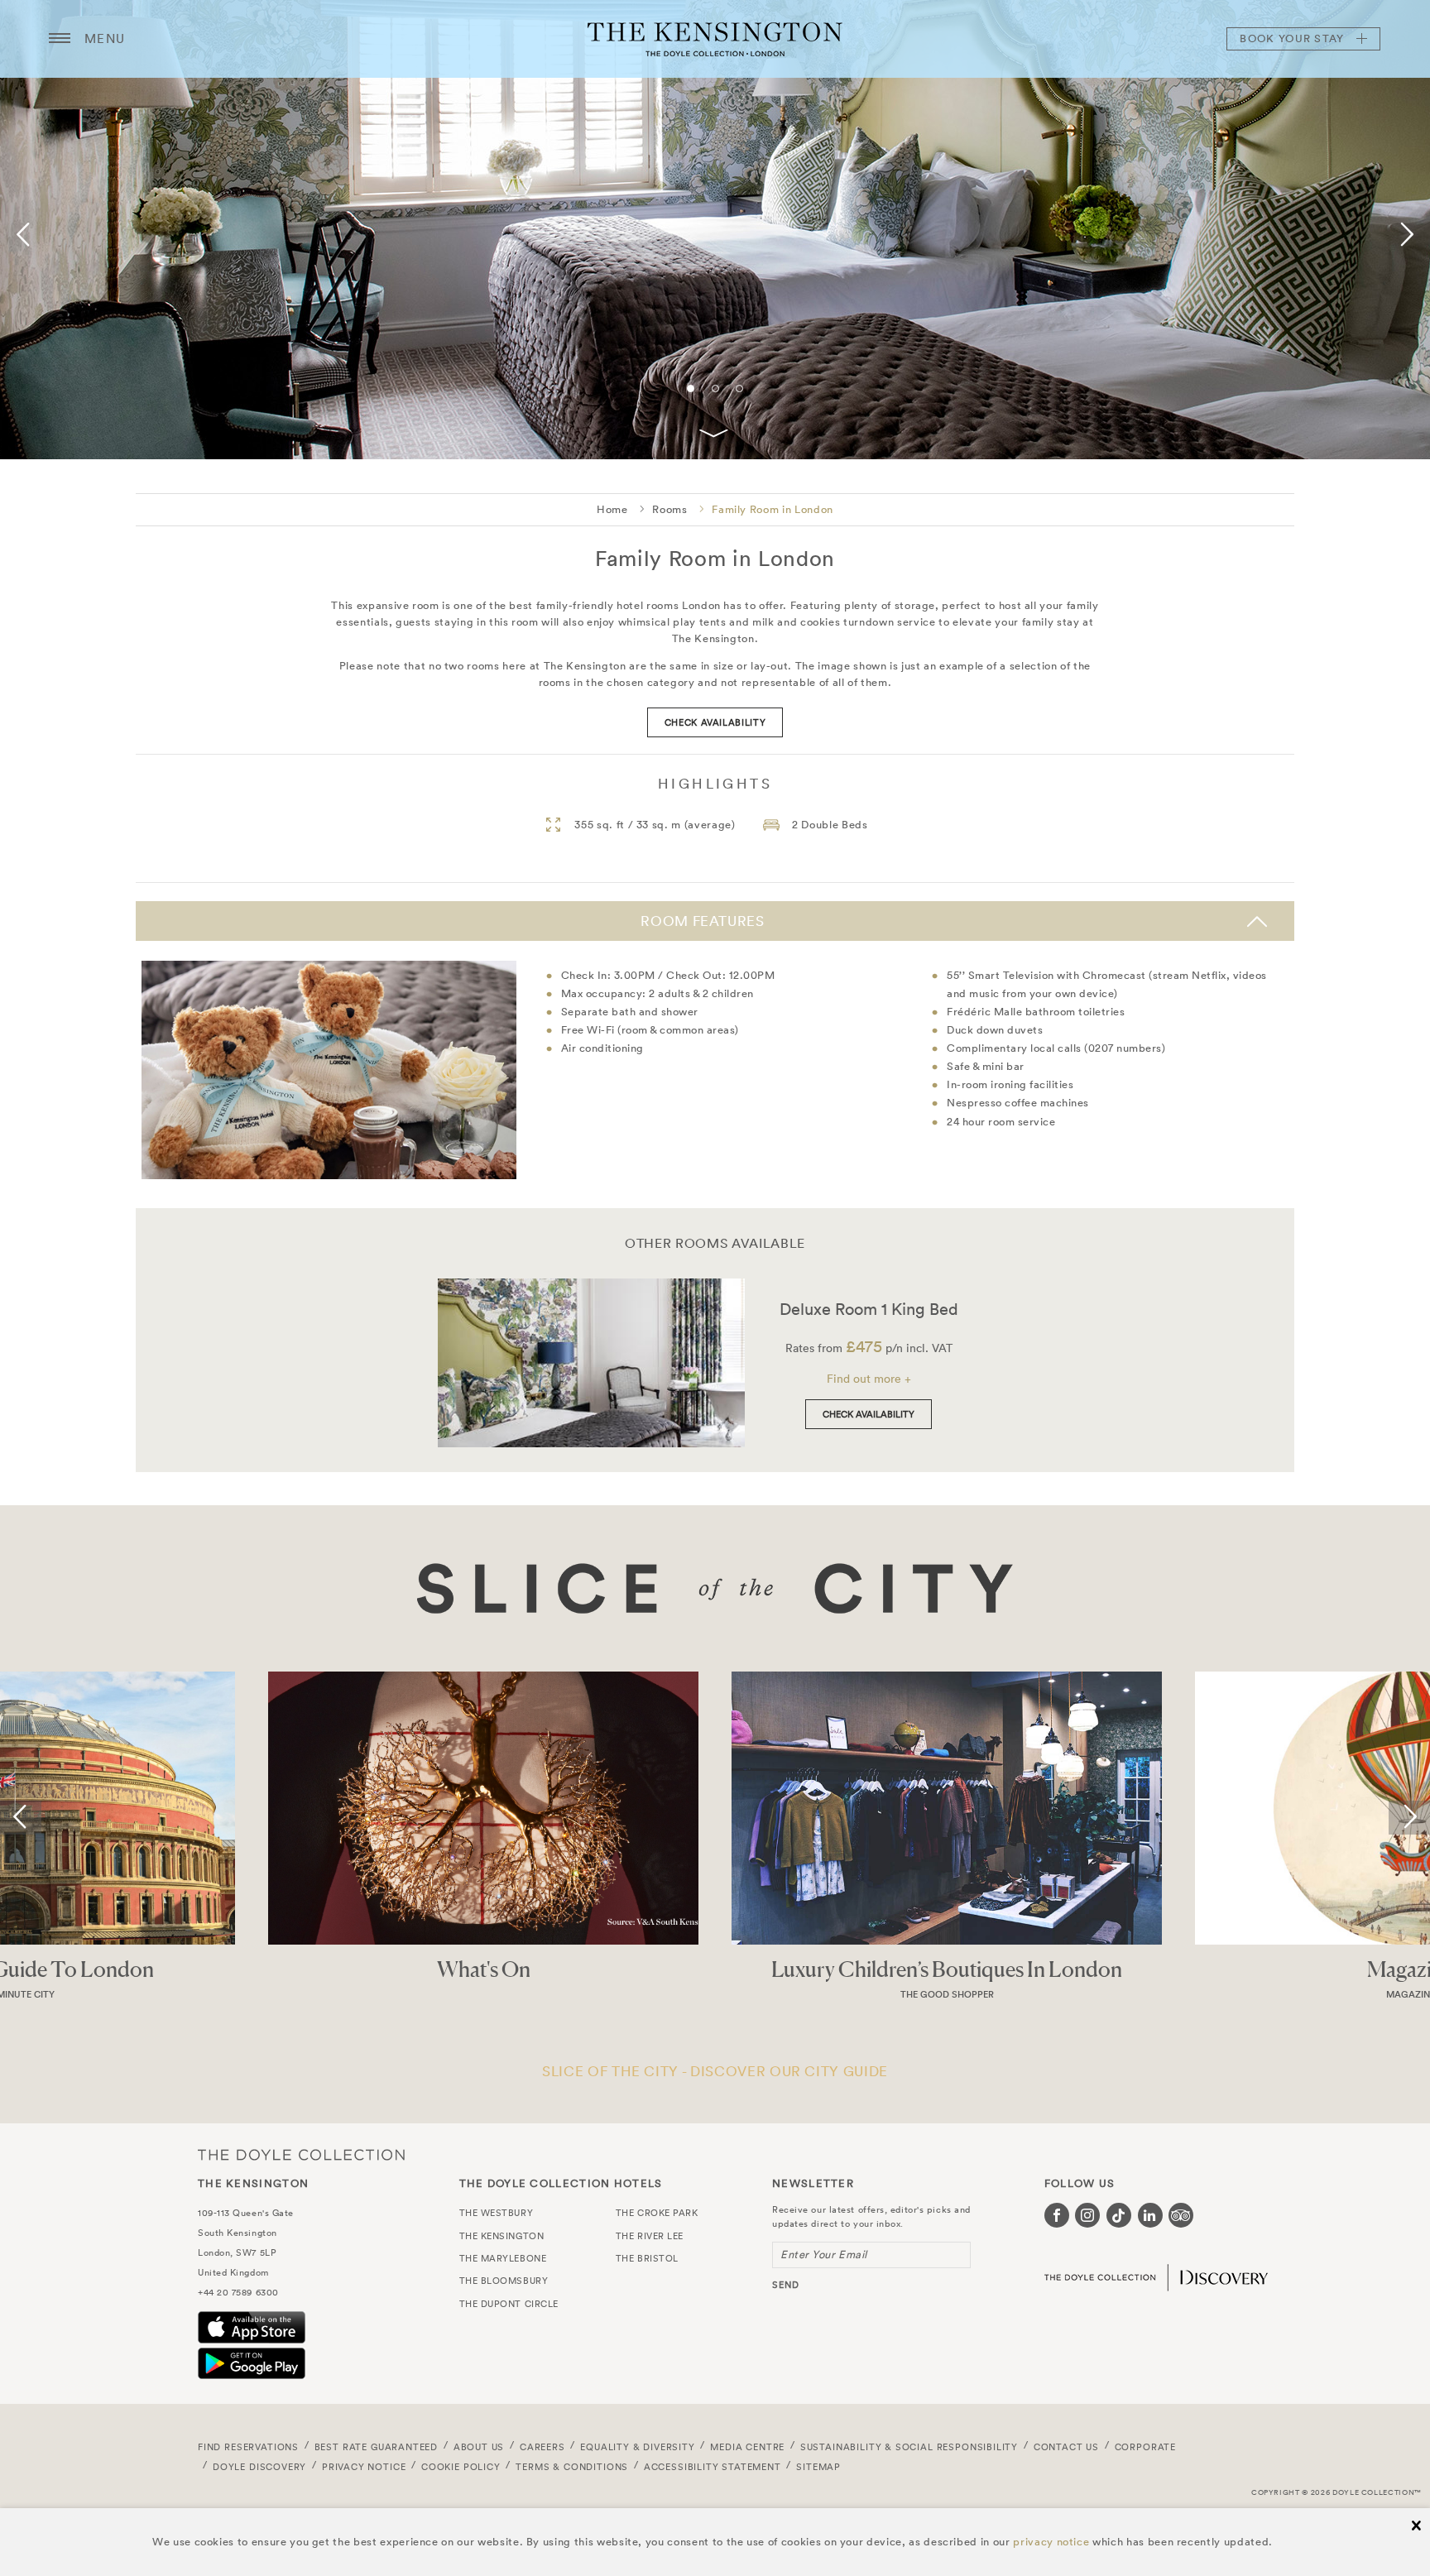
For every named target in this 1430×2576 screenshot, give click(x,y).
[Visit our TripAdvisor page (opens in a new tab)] (1181, 2215)
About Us (479, 2447)
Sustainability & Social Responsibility (909, 2447)
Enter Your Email (824, 2255)
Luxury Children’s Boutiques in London (947, 1969)
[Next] (1404, 235)
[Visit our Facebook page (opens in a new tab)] (1057, 2215)
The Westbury (497, 2213)
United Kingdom (233, 2272)
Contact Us (1066, 2447)
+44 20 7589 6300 (238, 2292)
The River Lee (650, 2236)
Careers (542, 2447)
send (786, 2285)
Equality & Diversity (638, 2447)
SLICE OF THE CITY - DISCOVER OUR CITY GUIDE (715, 2071)
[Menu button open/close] (60, 39)
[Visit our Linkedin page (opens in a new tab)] (1150, 2215)
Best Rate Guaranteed (377, 2447)
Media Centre (747, 2447)
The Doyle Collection (301, 2154)
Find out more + (869, 1379)
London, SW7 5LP (237, 2252)
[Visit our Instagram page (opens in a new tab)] (1087, 2215)
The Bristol (647, 2258)
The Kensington (715, 39)
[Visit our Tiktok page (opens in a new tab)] (1119, 2215)
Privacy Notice (364, 2467)
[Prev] (26, 235)
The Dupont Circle (509, 2304)
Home (612, 509)
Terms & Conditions (572, 2467)
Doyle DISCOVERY (259, 2467)
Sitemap (818, 2467)
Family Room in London (773, 509)
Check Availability (869, 1414)
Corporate (1145, 2447)
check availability (715, 722)
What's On (484, 1969)
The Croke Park (657, 2213)
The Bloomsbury (504, 2281)
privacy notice (1051, 2542)
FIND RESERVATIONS (248, 2447)
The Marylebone (503, 2258)
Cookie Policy (461, 2467)
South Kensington (238, 2233)
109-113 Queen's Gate (246, 2213)
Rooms (669, 509)
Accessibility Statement (713, 2467)
